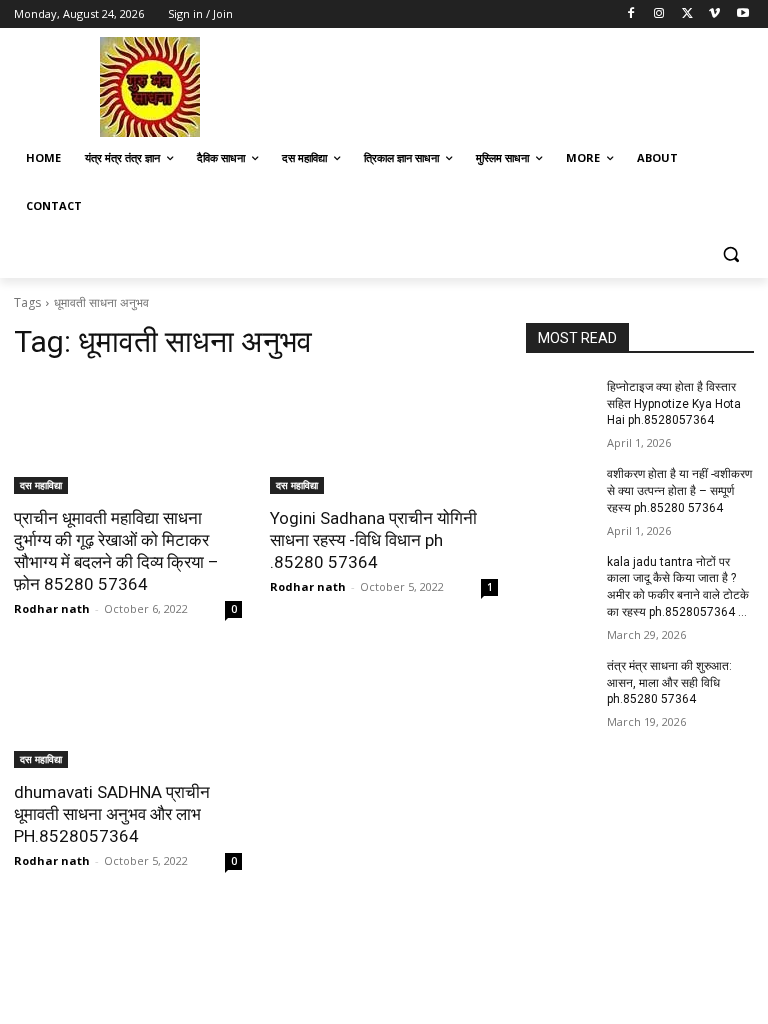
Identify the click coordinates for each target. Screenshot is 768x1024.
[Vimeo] (714, 14)
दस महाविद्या (41, 485)
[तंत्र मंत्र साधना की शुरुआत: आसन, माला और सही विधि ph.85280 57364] (560, 682)
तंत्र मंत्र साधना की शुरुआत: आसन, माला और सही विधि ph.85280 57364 (669, 683)
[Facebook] (631, 14)
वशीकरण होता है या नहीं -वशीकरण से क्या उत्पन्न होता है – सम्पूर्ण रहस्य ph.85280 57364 (679, 491)
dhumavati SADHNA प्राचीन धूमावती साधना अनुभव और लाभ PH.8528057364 (112, 814)
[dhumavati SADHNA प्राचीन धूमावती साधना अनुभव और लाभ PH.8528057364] (128, 711)
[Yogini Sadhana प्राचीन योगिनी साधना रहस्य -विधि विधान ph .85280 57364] (384, 437)
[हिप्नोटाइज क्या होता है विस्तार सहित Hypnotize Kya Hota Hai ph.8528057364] (560, 403)
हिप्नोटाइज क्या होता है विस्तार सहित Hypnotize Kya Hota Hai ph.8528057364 (674, 404)
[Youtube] (742, 14)
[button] (730, 254)
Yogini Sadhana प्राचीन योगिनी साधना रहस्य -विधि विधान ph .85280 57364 (373, 540)
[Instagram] (659, 14)
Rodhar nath (52, 608)
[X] (687, 14)
